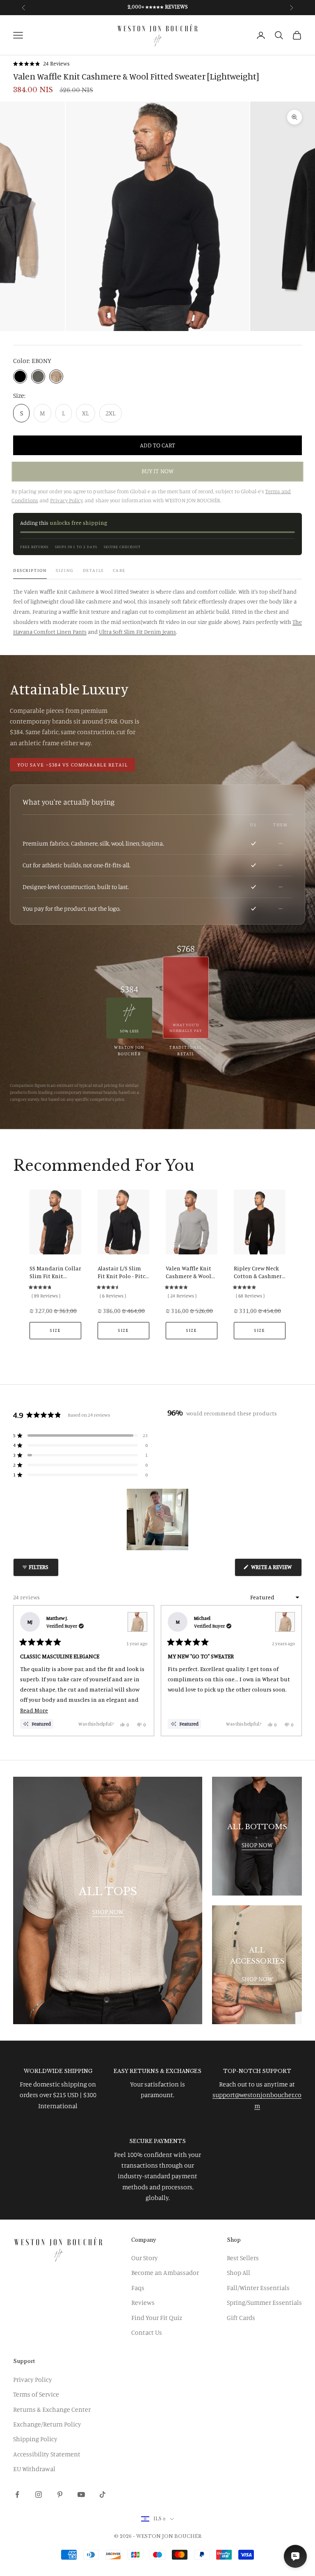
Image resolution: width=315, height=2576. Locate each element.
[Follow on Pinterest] (60, 2494)
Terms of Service (36, 2394)
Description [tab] (30, 570)
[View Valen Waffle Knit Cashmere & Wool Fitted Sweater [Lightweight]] (137, 1622)
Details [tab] (93, 570)
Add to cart (157, 445)
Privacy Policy (33, 2379)
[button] (41, 64)
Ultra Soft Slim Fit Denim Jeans (137, 632)
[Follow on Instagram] (39, 2494)
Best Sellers (243, 2258)
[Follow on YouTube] (81, 2494)
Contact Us (147, 2332)
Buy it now (157, 471)
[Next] (292, 1671)
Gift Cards (241, 2317)
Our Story (145, 2258)
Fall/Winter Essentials (258, 2288)
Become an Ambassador (165, 2272)
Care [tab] (119, 570)
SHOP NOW (108, 1912)
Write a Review (276, 1570)
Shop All (239, 2272)
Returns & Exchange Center (52, 2409)
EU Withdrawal (34, 2469)
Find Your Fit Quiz (157, 2317)
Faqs (138, 2288)
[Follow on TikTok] (103, 2494)
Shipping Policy (35, 2439)
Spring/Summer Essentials (264, 2302)
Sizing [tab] (65, 570)
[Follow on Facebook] (17, 2494)
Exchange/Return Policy (47, 2424)
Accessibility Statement (47, 2454)
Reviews (143, 2302)
